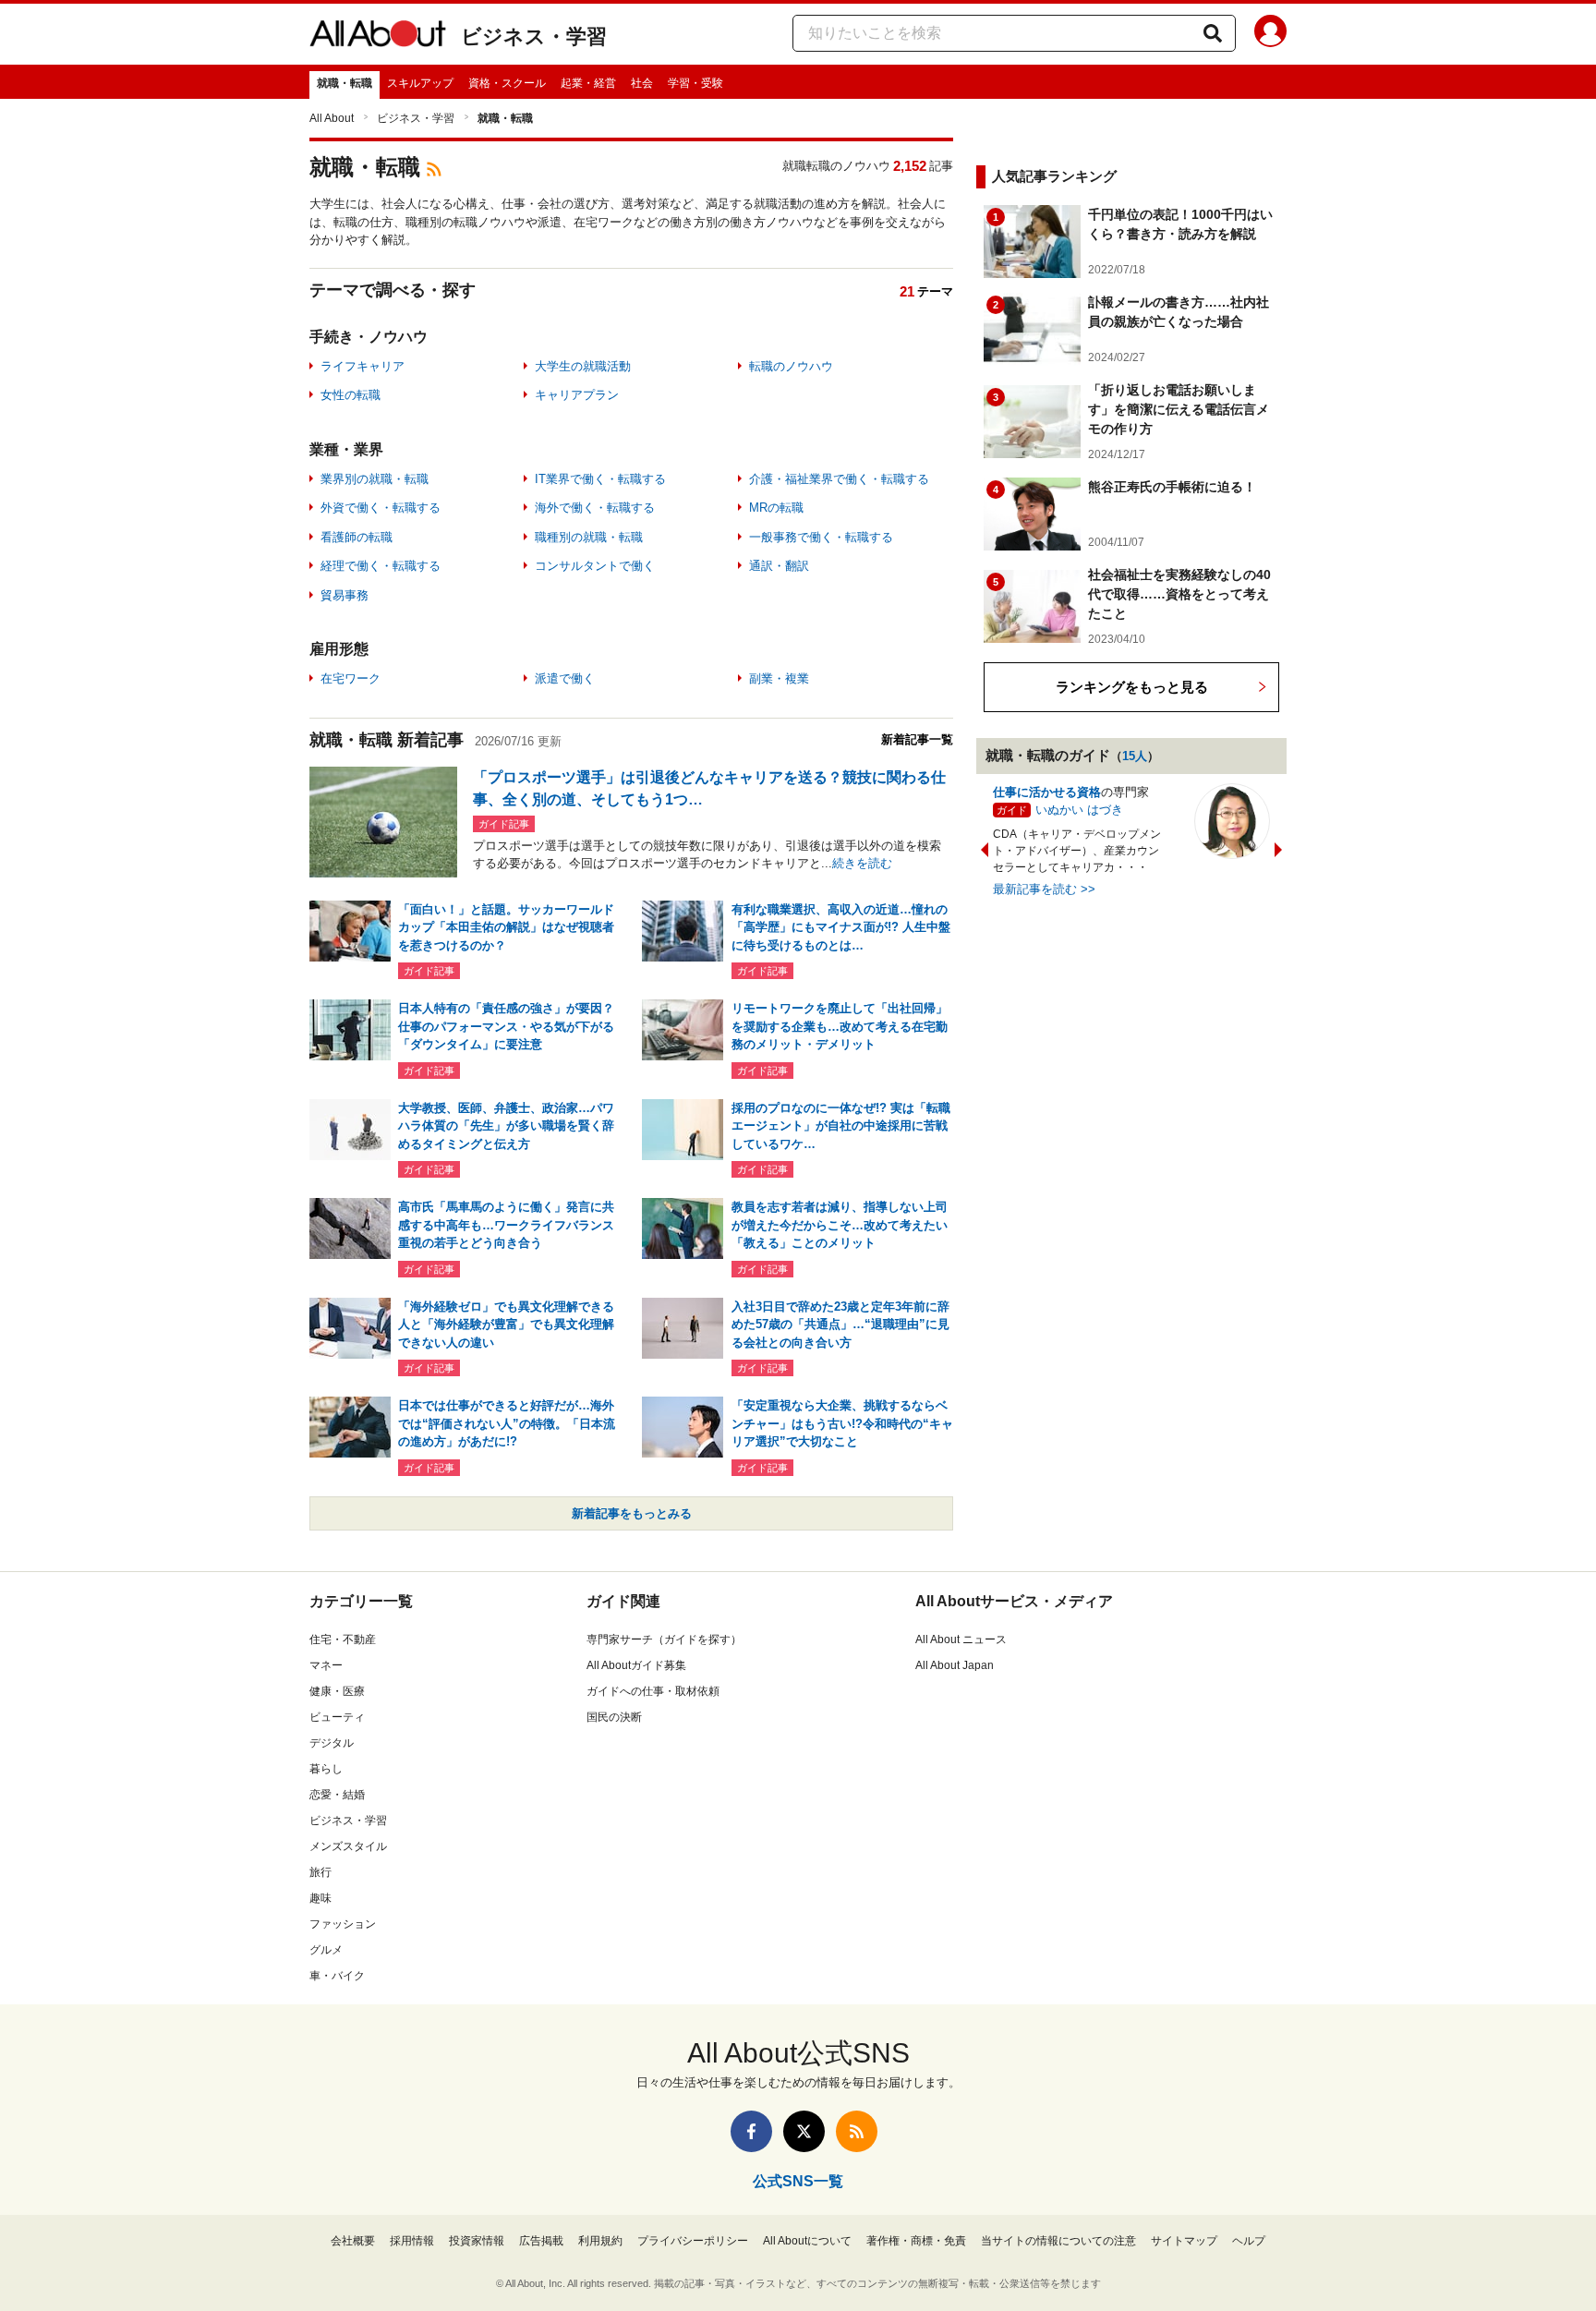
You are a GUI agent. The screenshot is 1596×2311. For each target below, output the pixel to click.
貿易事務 (345, 595)
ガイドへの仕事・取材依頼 (653, 1691)
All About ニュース (961, 1639)
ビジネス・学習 (534, 36)
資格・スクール (507, 83)
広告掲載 (541, 2241)
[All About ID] (1270, 34)
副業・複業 (779, 678)
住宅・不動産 (343, 1639)
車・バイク (337, 1976)
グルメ (326, 1950)
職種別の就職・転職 (589, 537)
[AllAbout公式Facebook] (751, 2131)
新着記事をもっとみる (632, 1513)
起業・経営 (588, 83)
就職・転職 (345, 83)
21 (907, 291)
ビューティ (337, 1717)
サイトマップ (1184, 2241)
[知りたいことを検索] (1213, 33)
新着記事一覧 (917, 739)
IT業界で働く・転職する (600, 479)
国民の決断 (614, 1717)
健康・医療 (337, 1691)
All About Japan (955, 1665)
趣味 (320, 1898)
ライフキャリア (363, 366)
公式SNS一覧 (798, 2181)
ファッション (343, 1924)
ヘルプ (1249, 2241)
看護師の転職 (357, 537)
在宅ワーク (351, 678)
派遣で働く (565, 678)
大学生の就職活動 (583, 366)
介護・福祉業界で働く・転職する (839, 479)
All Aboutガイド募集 (636, 1665)
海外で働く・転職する (595, 508)
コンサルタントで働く (595, 566)
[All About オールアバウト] (378, 37)
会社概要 (353, 2241)
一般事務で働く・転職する (821, 537)
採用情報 (412, 2241)
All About (332, 118)
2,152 (910, 166)
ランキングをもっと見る (1132, 687)
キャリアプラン (577, 395)
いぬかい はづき (1079, 810)
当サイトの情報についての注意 (1058, 2241)
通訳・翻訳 (779, 566)
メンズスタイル (348, 1846)
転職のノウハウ (791, 366)
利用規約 (600, 2241)
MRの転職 (776, 508)
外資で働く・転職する (381, 508)
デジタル (332, 1743)
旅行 (320, 1872)
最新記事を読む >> (1044, 889)
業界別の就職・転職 (375, 479)
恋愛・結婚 (337, 1795)
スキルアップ (420, 83)
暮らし (326, 1769)
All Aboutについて (807, 2241)
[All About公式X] (804, 2131)
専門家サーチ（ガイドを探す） (664, 1639)
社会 (642, 83)
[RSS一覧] (857, 2131)
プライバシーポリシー (693, 2241)
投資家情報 (477, 2241)
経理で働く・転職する (381, 566)
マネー (326, 1665)
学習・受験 (695, 83)
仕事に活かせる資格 (1047, 792)
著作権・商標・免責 (916, 2241)
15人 (1135, 756)
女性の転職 (351, 395)
